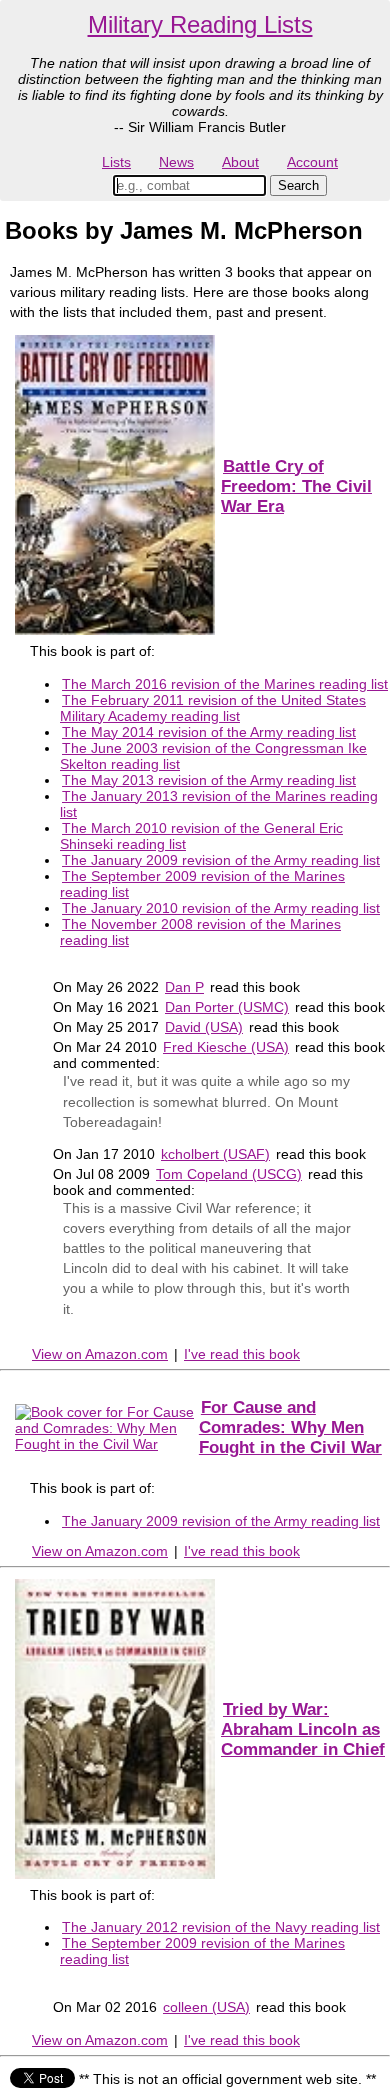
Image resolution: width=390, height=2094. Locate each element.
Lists (116, 162)
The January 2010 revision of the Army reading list (221, 908)
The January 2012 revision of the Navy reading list (221, 1927)
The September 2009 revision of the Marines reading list (202, 884)
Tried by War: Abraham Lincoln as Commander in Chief (303, 1729)
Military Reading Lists (200, 24)
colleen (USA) (206, 2007)
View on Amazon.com (100, 1354)
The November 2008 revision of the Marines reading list (200, 932)
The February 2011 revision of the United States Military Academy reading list (213, 708)
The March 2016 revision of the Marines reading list (225, 684)
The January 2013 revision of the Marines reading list (219, 804)
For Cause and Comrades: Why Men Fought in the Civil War (290, 1427)
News (176, 162)
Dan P (184, 987)
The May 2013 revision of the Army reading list (209, 780)
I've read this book (242, 1354)
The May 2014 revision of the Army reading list (209, 732)
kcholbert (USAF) (215, 1154)
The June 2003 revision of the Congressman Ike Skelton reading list (213, 756)
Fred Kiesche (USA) (226, 1047)
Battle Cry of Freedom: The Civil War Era (296, 486)
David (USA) (204, 1027)
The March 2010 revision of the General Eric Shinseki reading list (201, 836)
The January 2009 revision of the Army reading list (221, 860)
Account (312, 162)
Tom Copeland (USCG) (229, 1174)
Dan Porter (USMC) (227, 1007)
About (240, 162)
